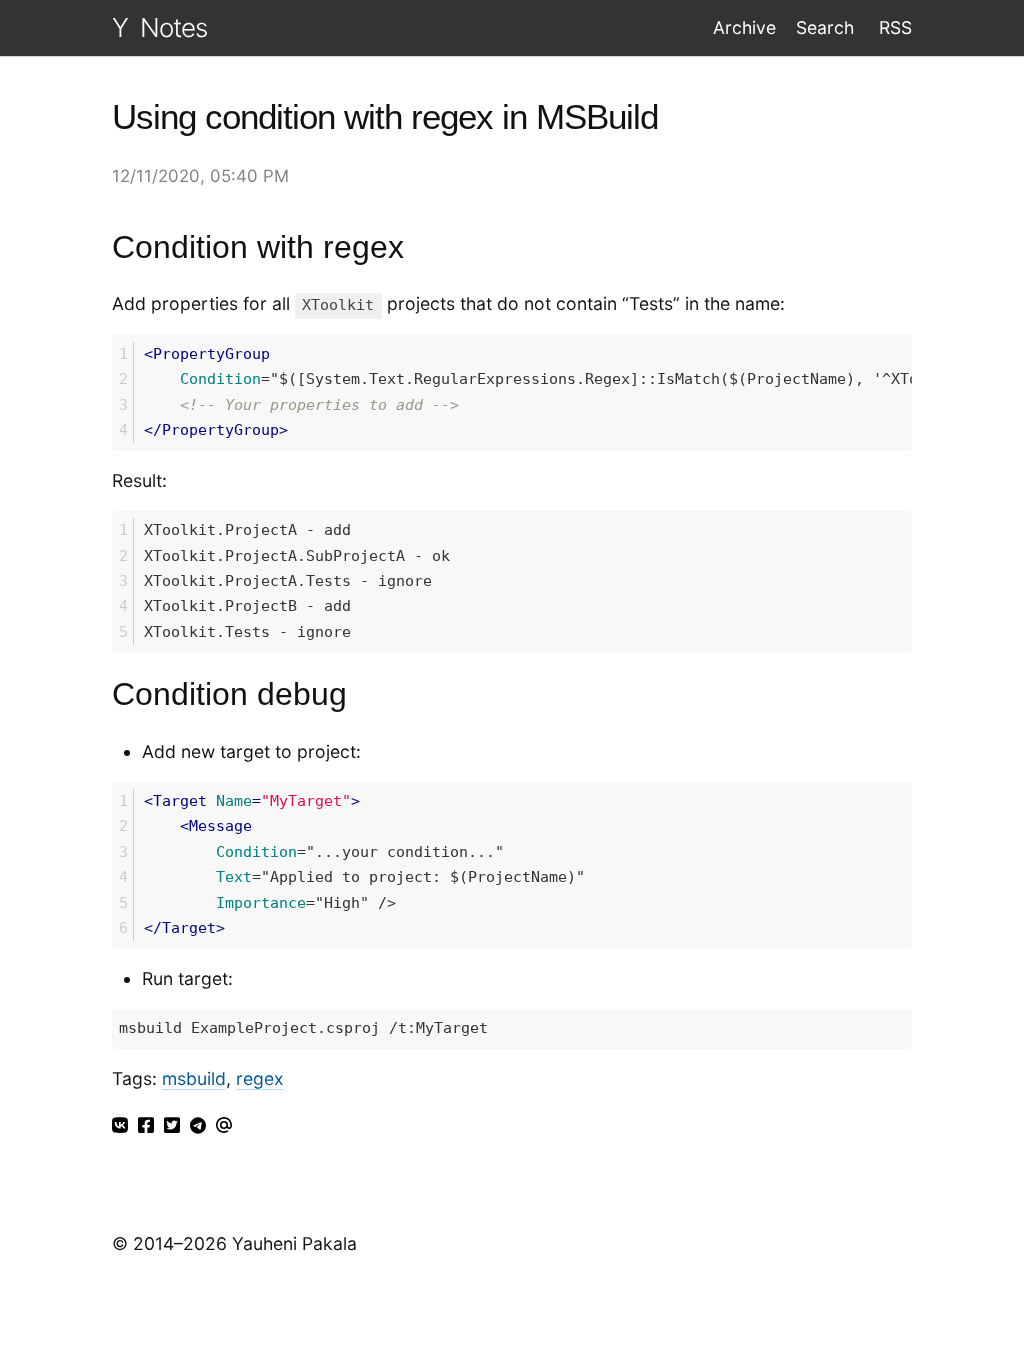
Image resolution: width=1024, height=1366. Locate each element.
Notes (173, 27)
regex (260, 1078)
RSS (893, 27)
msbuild (194, 1078)
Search (825, 27)
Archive (744, 27)
